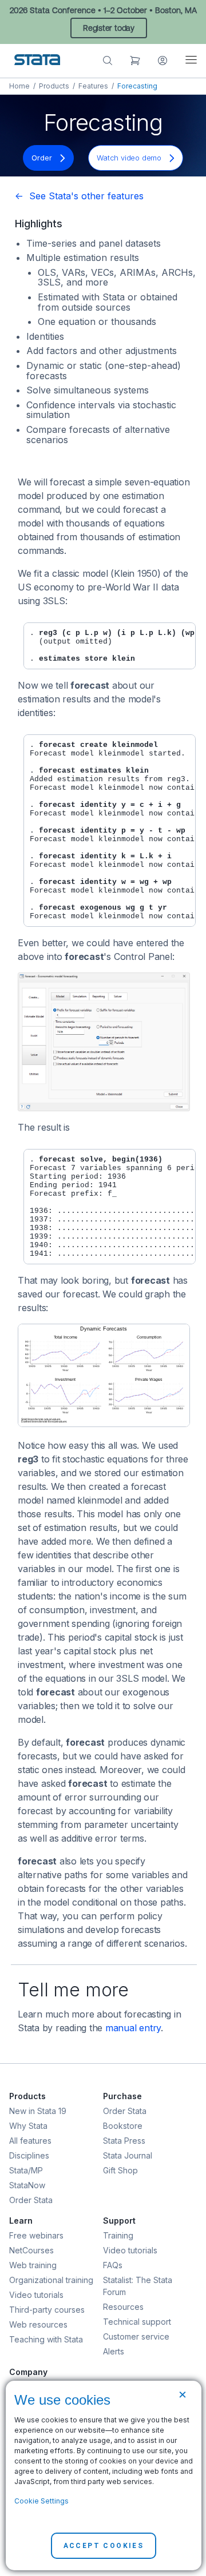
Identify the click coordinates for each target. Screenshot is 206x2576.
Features (93, 86)
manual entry (133, 2028)
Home (19, 86)
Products (54, 86)
